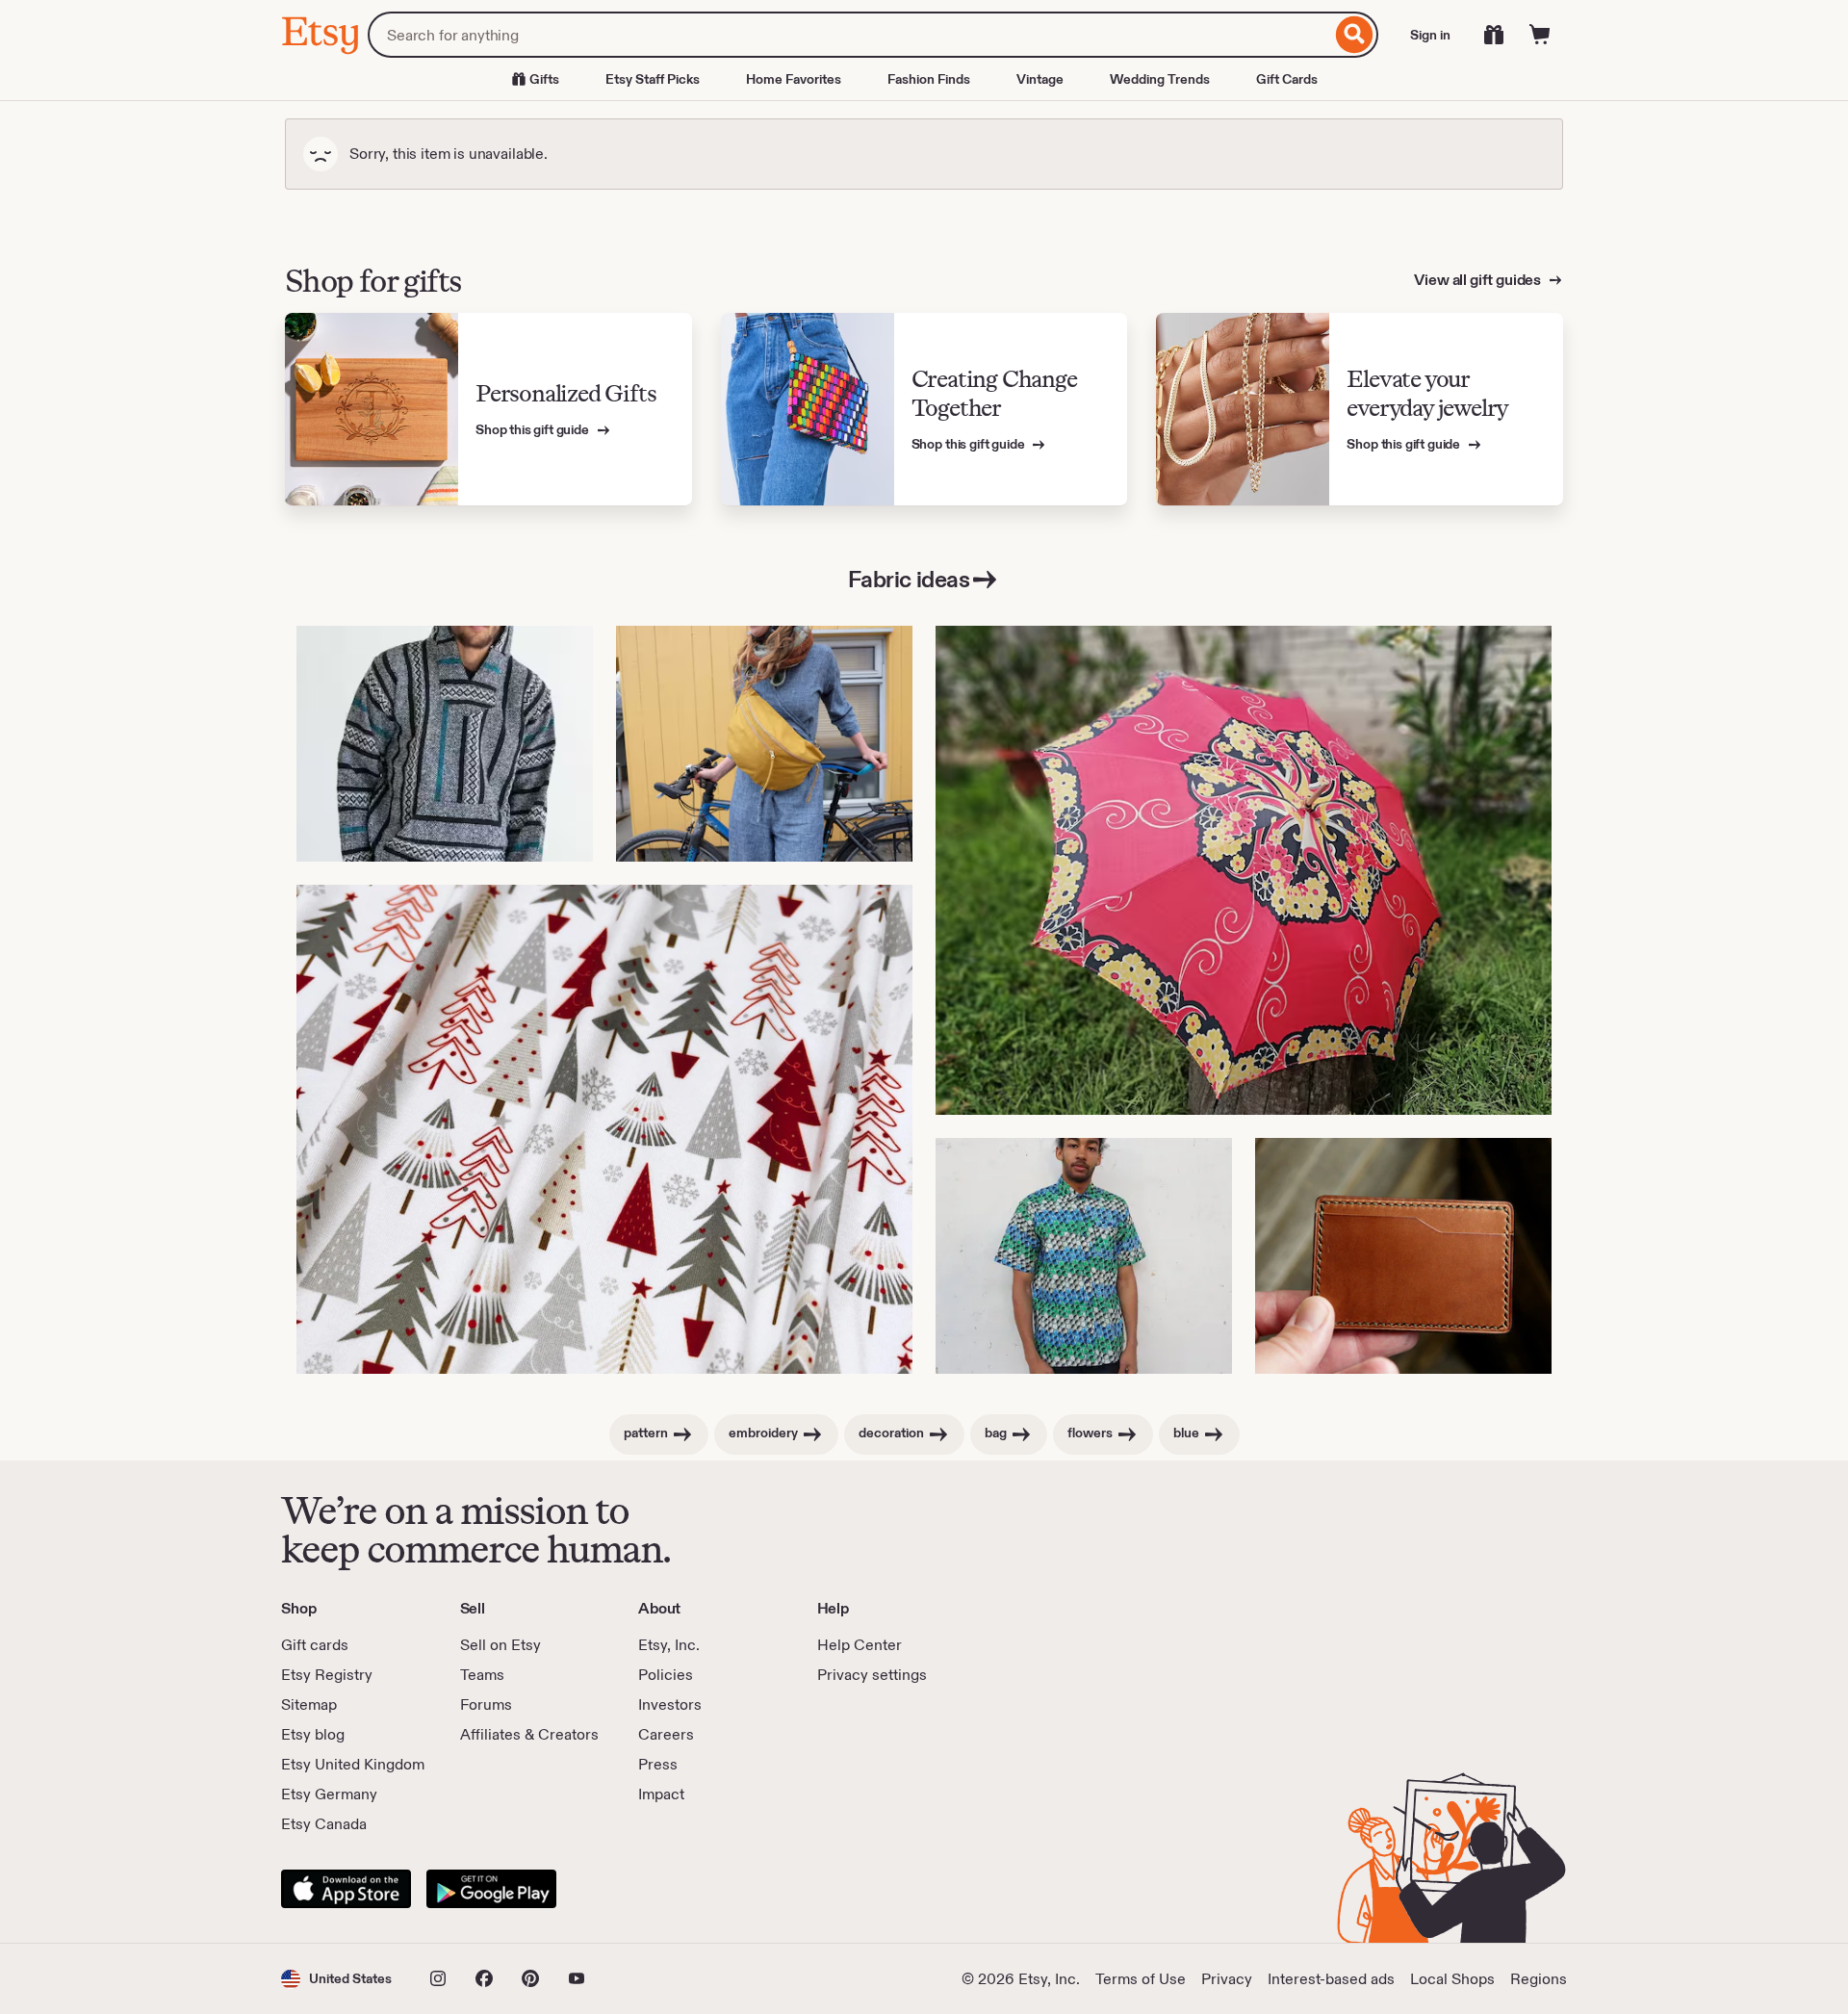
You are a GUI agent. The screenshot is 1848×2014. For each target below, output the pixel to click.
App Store (346, 1889)
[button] (336, 1979)
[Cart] (1540, 35)
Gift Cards (1287, 79)
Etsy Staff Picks (653, 79)
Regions (1539, 1979)
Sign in (1430, 35)
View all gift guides (1479, 280)
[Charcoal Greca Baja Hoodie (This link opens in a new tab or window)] (445, 744)
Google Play (491, 1889)
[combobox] (849, 35)
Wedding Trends (1160, 79)
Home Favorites (794, 79)
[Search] (1355, 35)
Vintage (1040, 79)
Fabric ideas (909, 579)
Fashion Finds (929, 79)
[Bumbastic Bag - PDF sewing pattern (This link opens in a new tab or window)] (764, 744)
